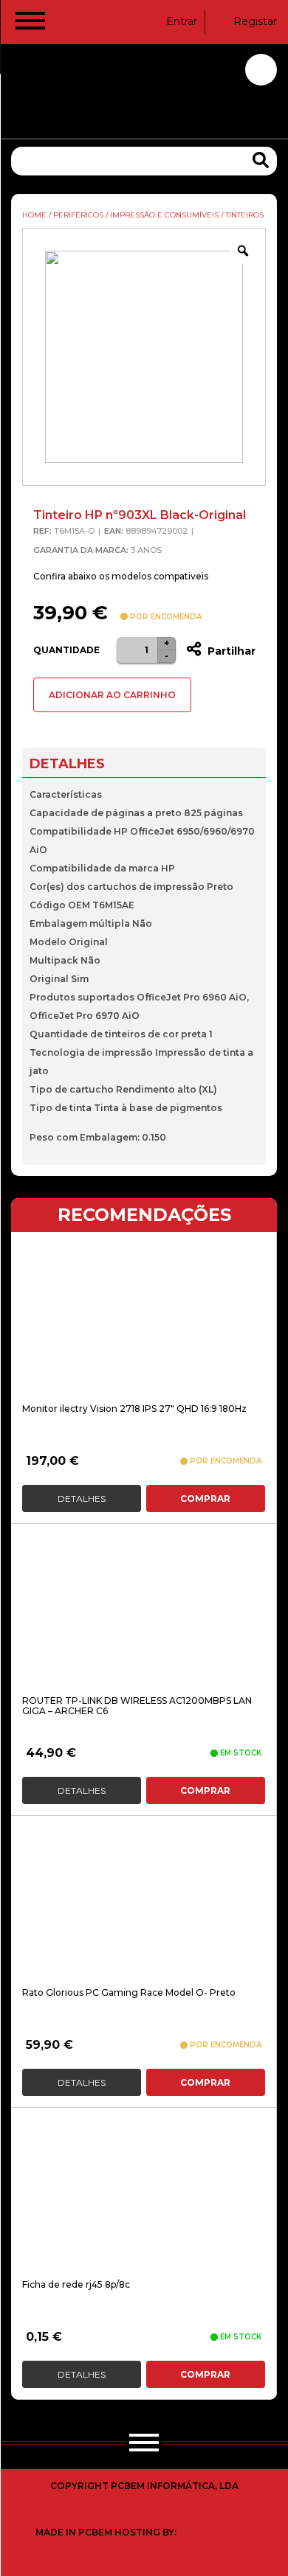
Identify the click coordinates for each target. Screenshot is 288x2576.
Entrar (182, 21)
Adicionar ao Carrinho (112, 695)
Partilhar (230, 651)
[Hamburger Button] (30, 24)
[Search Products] (261, 160)
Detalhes (82, 1498)
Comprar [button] (205, 1498)
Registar (255, 21)
